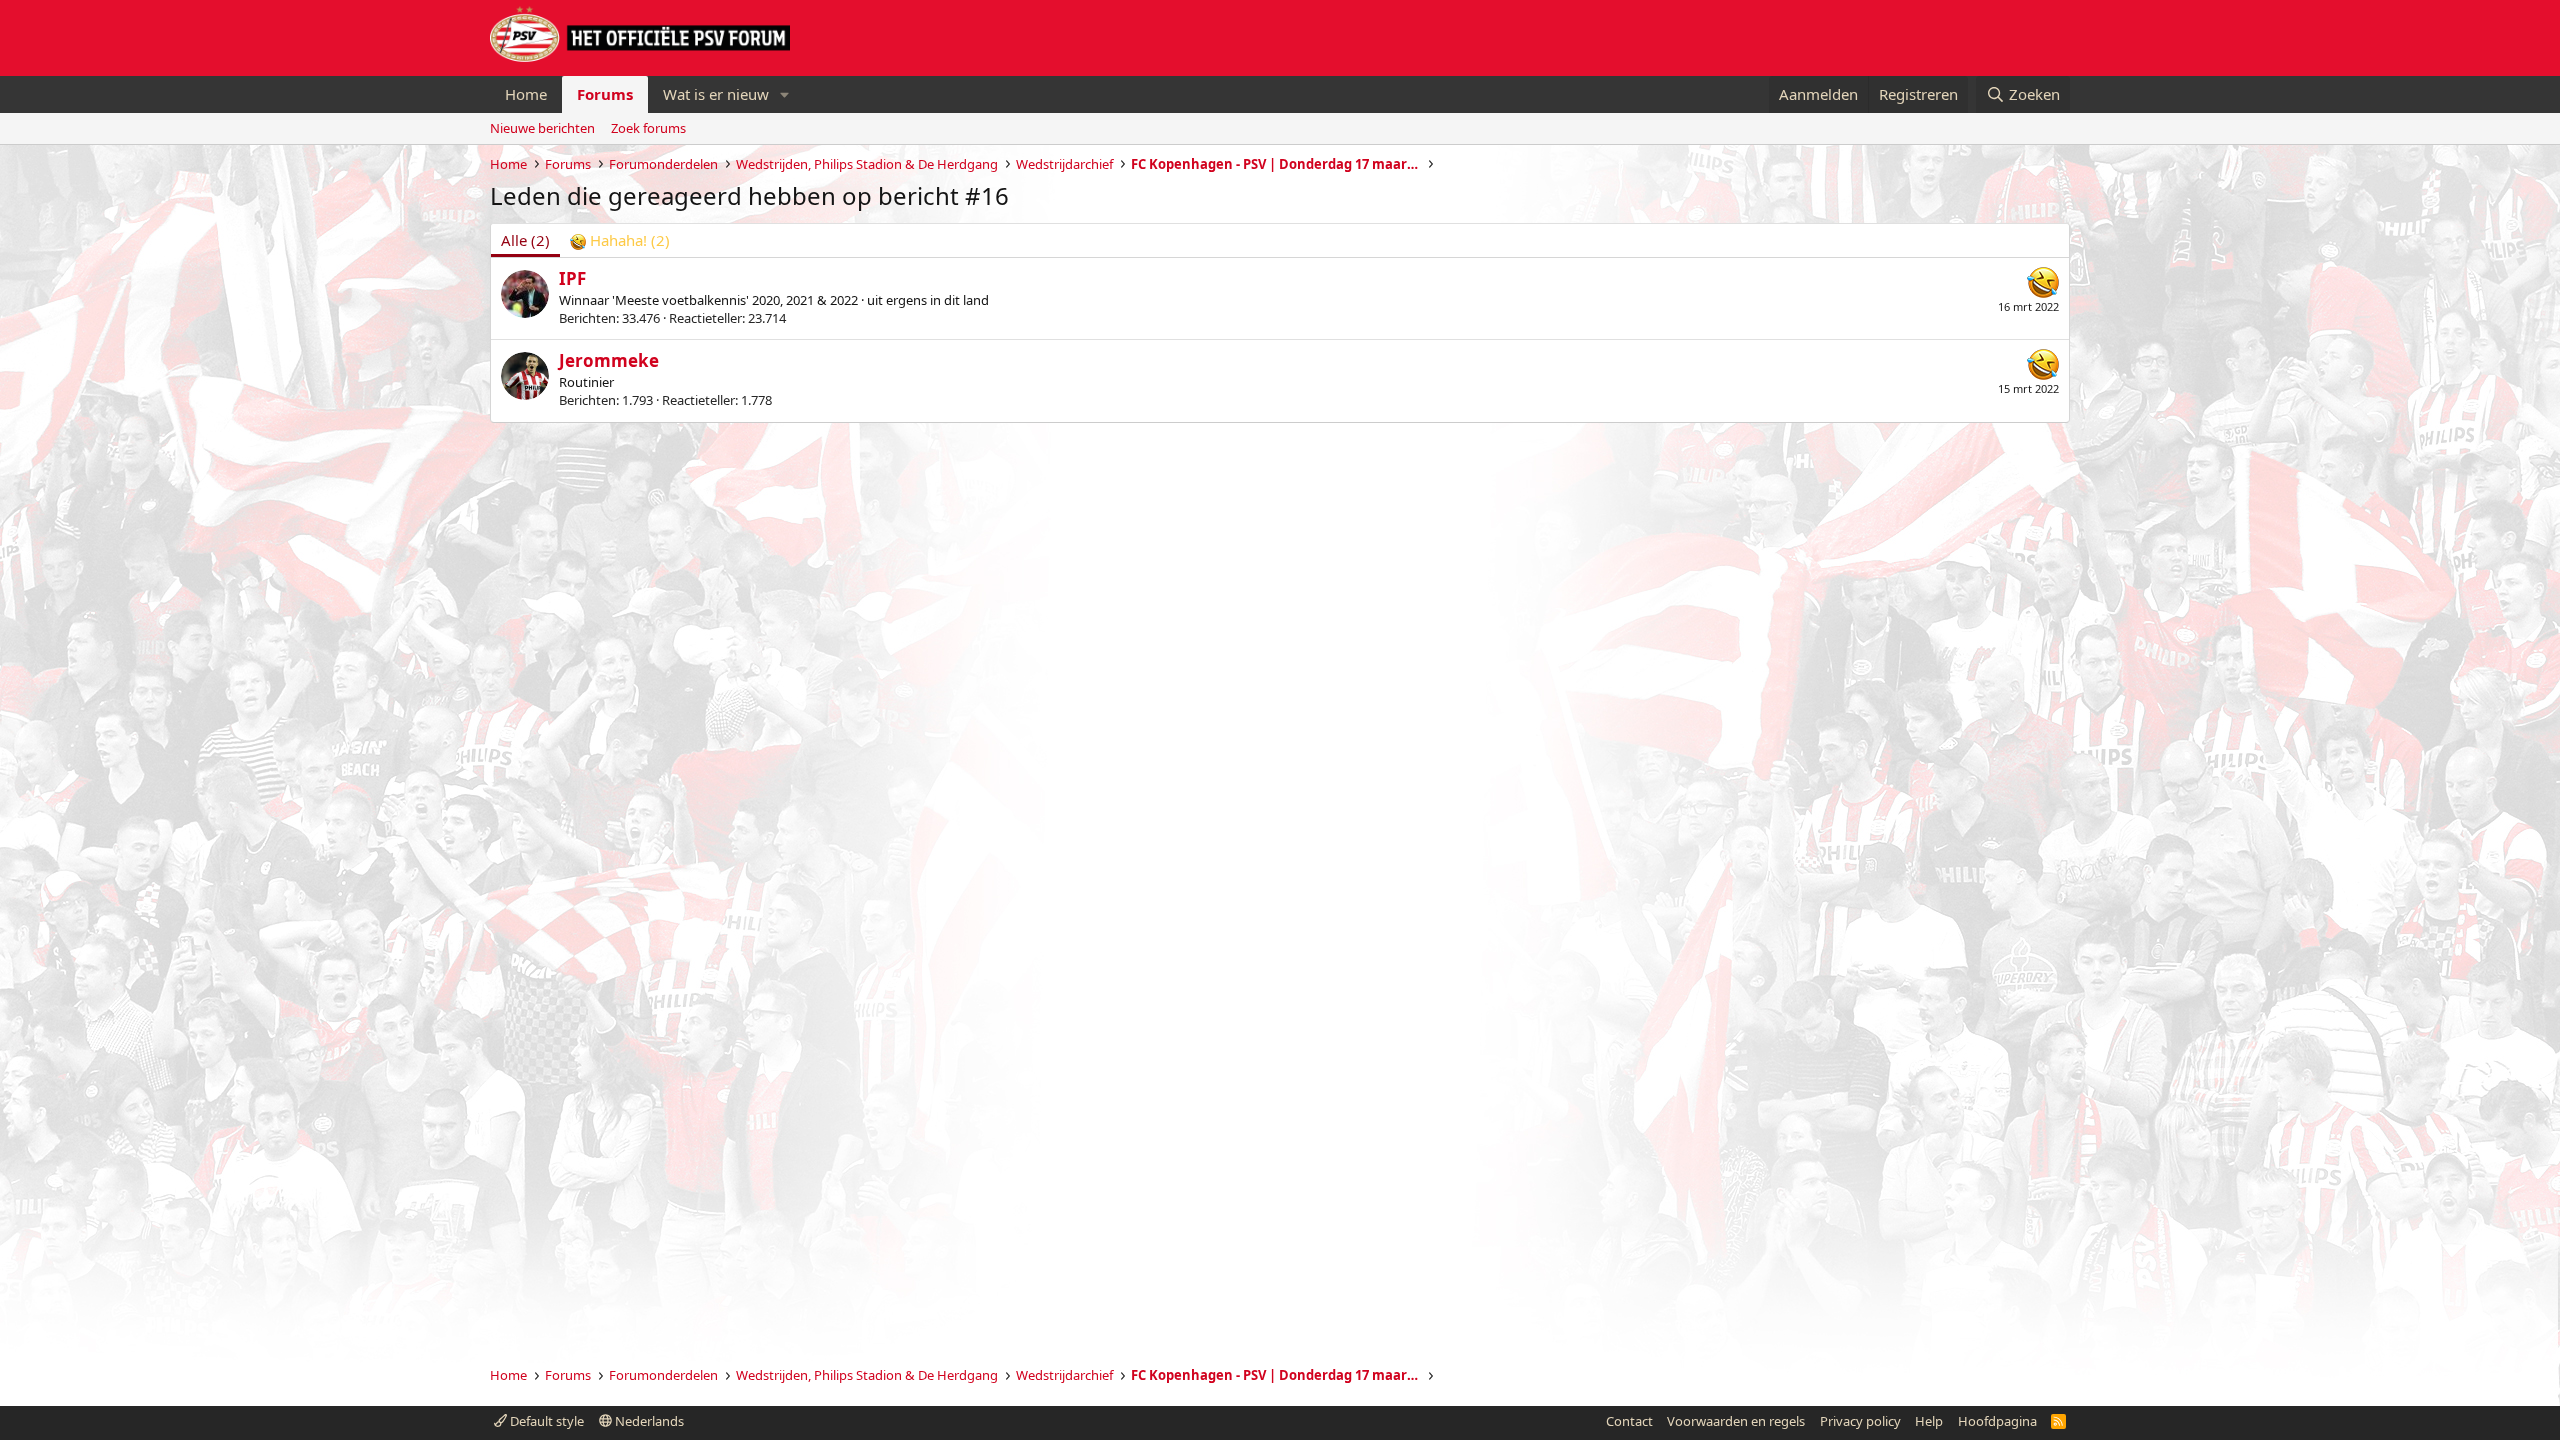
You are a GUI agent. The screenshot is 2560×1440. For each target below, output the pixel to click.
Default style (545, 1421)
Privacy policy (1860, 1421)
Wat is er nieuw (716, 94)
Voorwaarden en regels (1736, 1421)
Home (526, 94)
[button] (785, 94)
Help (1929, 1421)
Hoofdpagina (1997, 1421)
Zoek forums (648, 128)
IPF (572, 278)
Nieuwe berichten (542, 128)
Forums (605, 94)
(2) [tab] (525, 240)
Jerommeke (609, 360)
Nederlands (648, 1421)
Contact (1629, 1421)
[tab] (620, 240)
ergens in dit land (937, 300)
